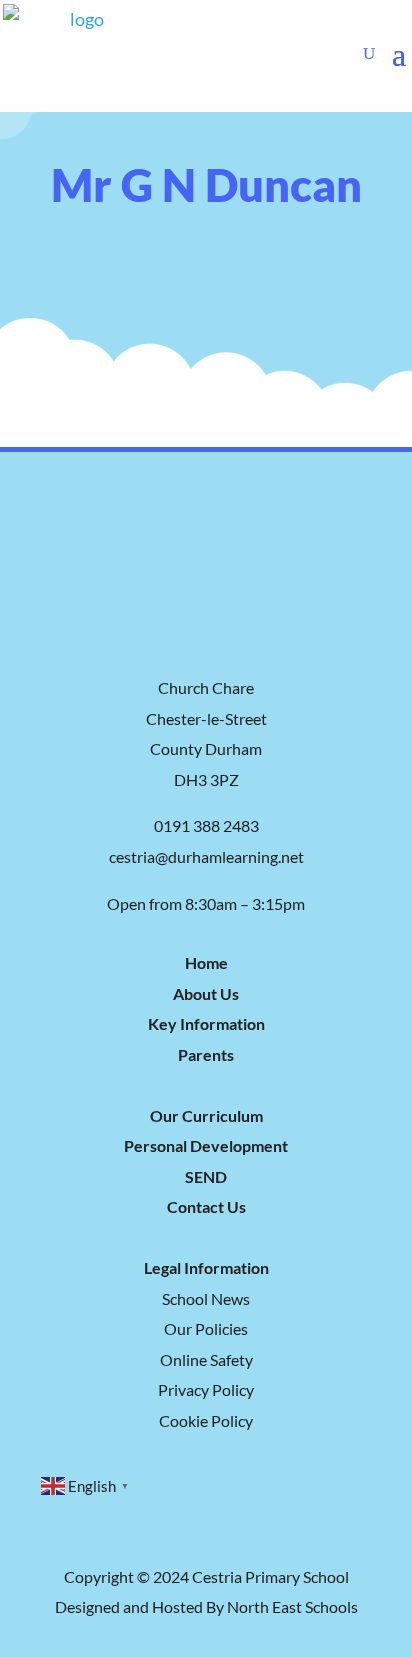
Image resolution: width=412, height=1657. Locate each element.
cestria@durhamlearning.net (206, 856)
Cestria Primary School (270, 1576)
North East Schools (292, 1606)
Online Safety (206, 1359)
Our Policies (206, 1328)
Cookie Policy (206, 1420)
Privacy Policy (206, 1389)
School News (206, 1298)
